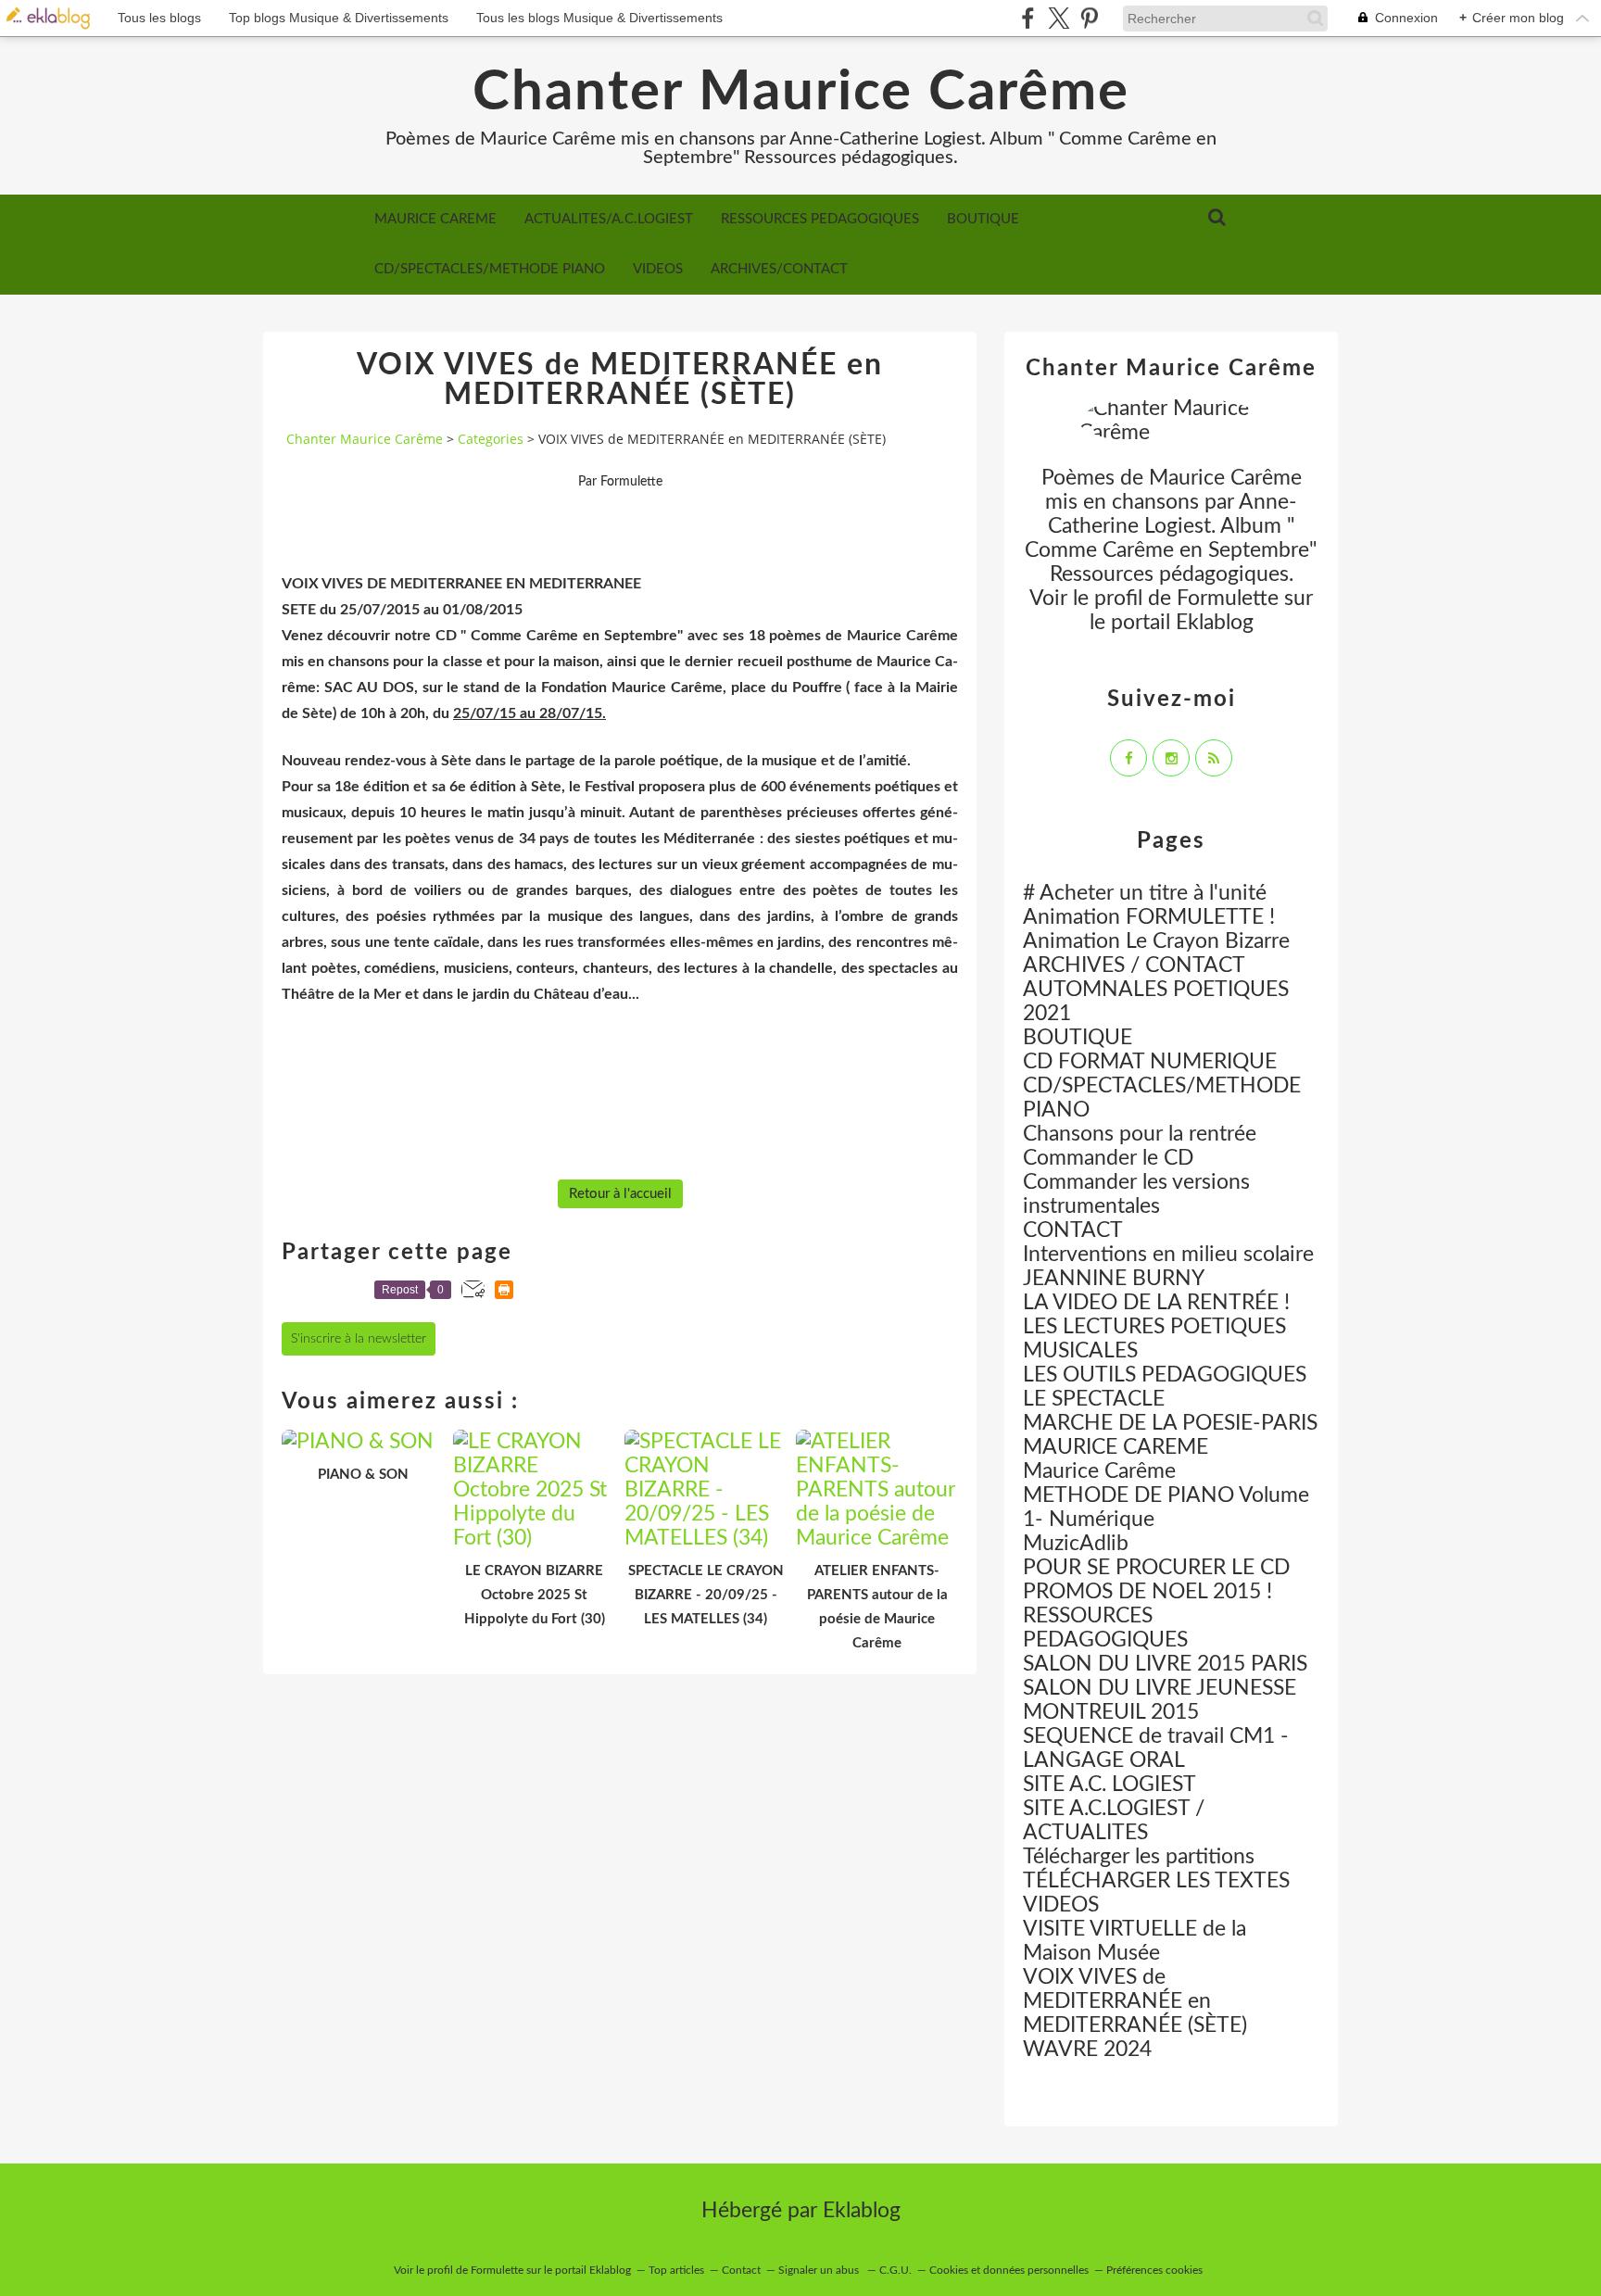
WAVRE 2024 (1087, 2049)
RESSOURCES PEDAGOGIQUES (820, 219)
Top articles (676, 2270)
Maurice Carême (1099, 1471)
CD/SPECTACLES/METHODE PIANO (490, 269)
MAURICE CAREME (435, 219)
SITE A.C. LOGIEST (1109, 1784)
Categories (491, 439)
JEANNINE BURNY (1114, 1278)
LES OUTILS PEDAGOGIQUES (1165, 1375)
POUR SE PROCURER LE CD (1156, 1567)
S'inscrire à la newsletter (359, 1339)
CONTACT (1073, 1230)
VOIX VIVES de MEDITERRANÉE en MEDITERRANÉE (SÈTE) (1135, 2001)
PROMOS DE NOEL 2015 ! (1147, 1591)
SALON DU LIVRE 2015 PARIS (1165, 1664)
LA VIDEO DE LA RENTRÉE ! (1156, 1302)
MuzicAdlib (1076, 1543)
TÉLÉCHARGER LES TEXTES (1156, 1880)
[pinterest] (1089, 18)
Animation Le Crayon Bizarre (1156, 941)
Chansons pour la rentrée (1140, 1134)
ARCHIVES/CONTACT (779, 269)
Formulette (1228, 598)
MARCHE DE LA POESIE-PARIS (1170, 1423)
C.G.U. (895, 2270)
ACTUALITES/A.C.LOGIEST (609, 219)
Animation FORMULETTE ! (1149, 917)
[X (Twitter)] (1059, 18)
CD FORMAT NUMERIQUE (1150, 1061)
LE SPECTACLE (1094, 1399)
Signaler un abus (820, 2270)
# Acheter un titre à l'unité (1145, 893)
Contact (741, 2270)
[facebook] (1028, 18)
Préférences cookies (1154, 2270)
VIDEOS (658, 269)
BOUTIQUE (983, 219)
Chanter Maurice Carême (801, 93)
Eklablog (862, 2210)
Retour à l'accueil (620, 1194)
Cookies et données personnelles (1009, 2270)
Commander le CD (1108, 1158)
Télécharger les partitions (1139, 1856)
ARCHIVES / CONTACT (1134, 965)
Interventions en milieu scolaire (1168, 1254)
